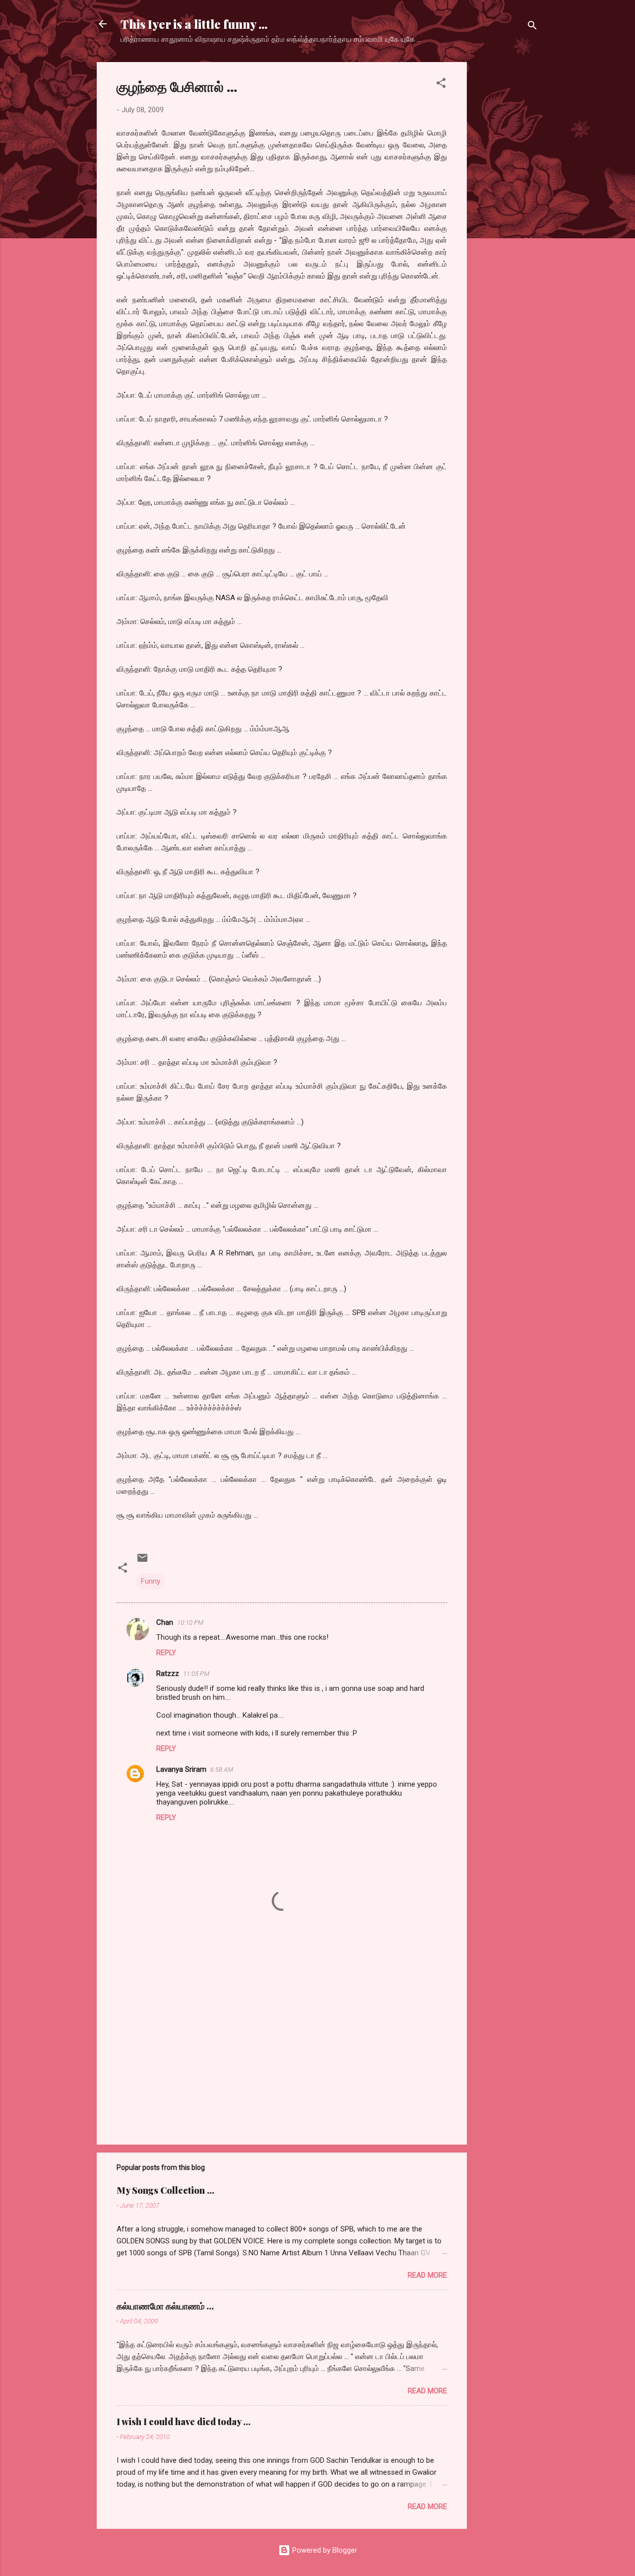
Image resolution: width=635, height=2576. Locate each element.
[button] (441, 85)
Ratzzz (168, 1673)
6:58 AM (222, 1770)
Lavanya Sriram (181, 1769)
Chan (165, 1622)
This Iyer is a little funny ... (194, 24)
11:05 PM (196, 1674)
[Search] (532, 27)
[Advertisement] (507, 211)
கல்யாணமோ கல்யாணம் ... (165, 2306)
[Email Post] (142, 1561)
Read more (427, 2275)
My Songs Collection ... (165, 2190)
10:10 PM (190, 1623)
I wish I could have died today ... (184, 2422)
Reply (166, 1653)
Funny (151, 1581)
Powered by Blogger (324, 2550)
